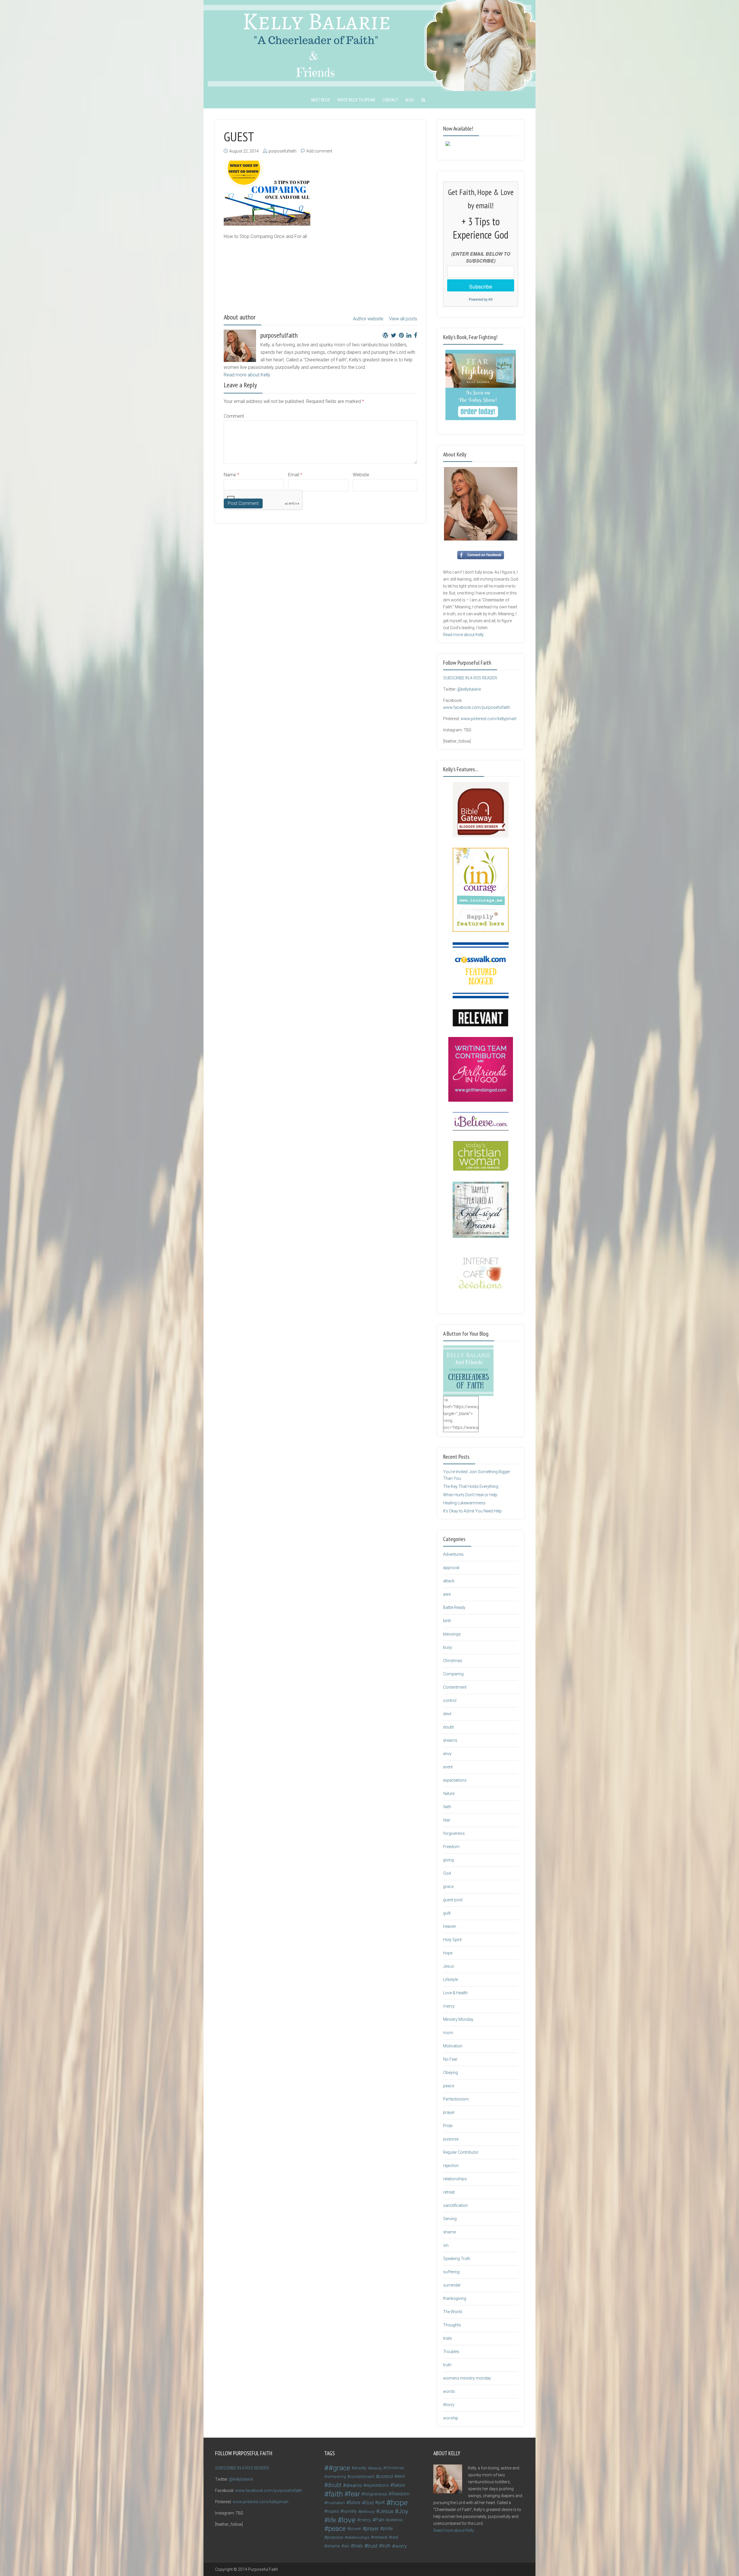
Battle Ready (454, 1607)
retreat (449, 2192)
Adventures (453, 1554)
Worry (449, 2405)
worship (451, 2418)
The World (452, 2312)
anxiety (360, 2468)
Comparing (453, 1674)
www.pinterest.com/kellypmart (489, 719)
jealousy (368, 2511)
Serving (450, 2219)
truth (447, 2365)
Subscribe (481, 286)
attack (449, 1581)
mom (448, 2033)
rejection (451, 2166)
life (332, 2520)
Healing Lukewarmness (464, 1503)
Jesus (449, 1966)
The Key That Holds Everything (471, 1486)
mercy (449, 2006)
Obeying (450, 2073)
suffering (451, 2272)
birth (447, 1621)
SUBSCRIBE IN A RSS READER (470, 678)
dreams (450, 1740)
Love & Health (455, 1993)
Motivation (453, 2046)
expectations (455, 1780)
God (447, 1873)
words (449, 2391)
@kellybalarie (469, 689)
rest (395, 2537)
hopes (333, 2511)
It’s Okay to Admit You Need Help (472, 1511)
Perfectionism (456, 2099)
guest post (453, 1900)
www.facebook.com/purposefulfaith (477, 707)
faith (447, 1807)
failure (449, 1793)
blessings (452, 1634)
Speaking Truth (457, 2259)
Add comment (319, 151)
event (448, 1767)
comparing (336, 2476)
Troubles (451, 2352)
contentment (362, 2477)
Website (361, 475)
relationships (455, 2179)
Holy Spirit (452, 1940)
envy (447, 1754)
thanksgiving (455, 2298)
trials (448, 2338)
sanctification (456, 2205)
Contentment (455, 1687)
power (355, 2529)
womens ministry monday (467, 2378)
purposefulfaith (282, 151)
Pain (380, 2520)
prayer (449, 2112)
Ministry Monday (458, 2019)
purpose (451, 2139)
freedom (400, 2494)
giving (448, 1860)
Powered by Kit (481, 299)
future (355, 2502)
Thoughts (452, 2325)
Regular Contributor (461, 2152)
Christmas (453, 1661)
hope (448, 1953)
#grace (339, 2468)
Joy (403, 2511)
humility (350, 2511)
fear (447, 1820)
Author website (368, 319)
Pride (448, 2126)
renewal (380, 2537)
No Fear (450, 2059)
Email (295, 475)
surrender (452, 2285)
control (450, 1700)
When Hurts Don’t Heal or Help (470, 1495)
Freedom (451, 1847)
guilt (447, 1913)
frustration (336, 2503)
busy (448, 1647)
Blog (410, 100)
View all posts (403, 319)
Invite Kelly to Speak (356, 100)
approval (451, 1568)
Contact (390, 100)
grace (448, 1887)
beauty (376, 2468)
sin (446, 2245)
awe (447, 1594)
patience (395, 2520)
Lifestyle (450, 1980)
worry (401, 2546)
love (349, 2520)
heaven (450, 1926)
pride (388, 2528)
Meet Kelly (321, 100)
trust (372, 2546)
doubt (448, 1727)
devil (447, 1714)
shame (449, 2232)
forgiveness (454, 1833)
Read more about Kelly (247, 375)
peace (449, 2086)
